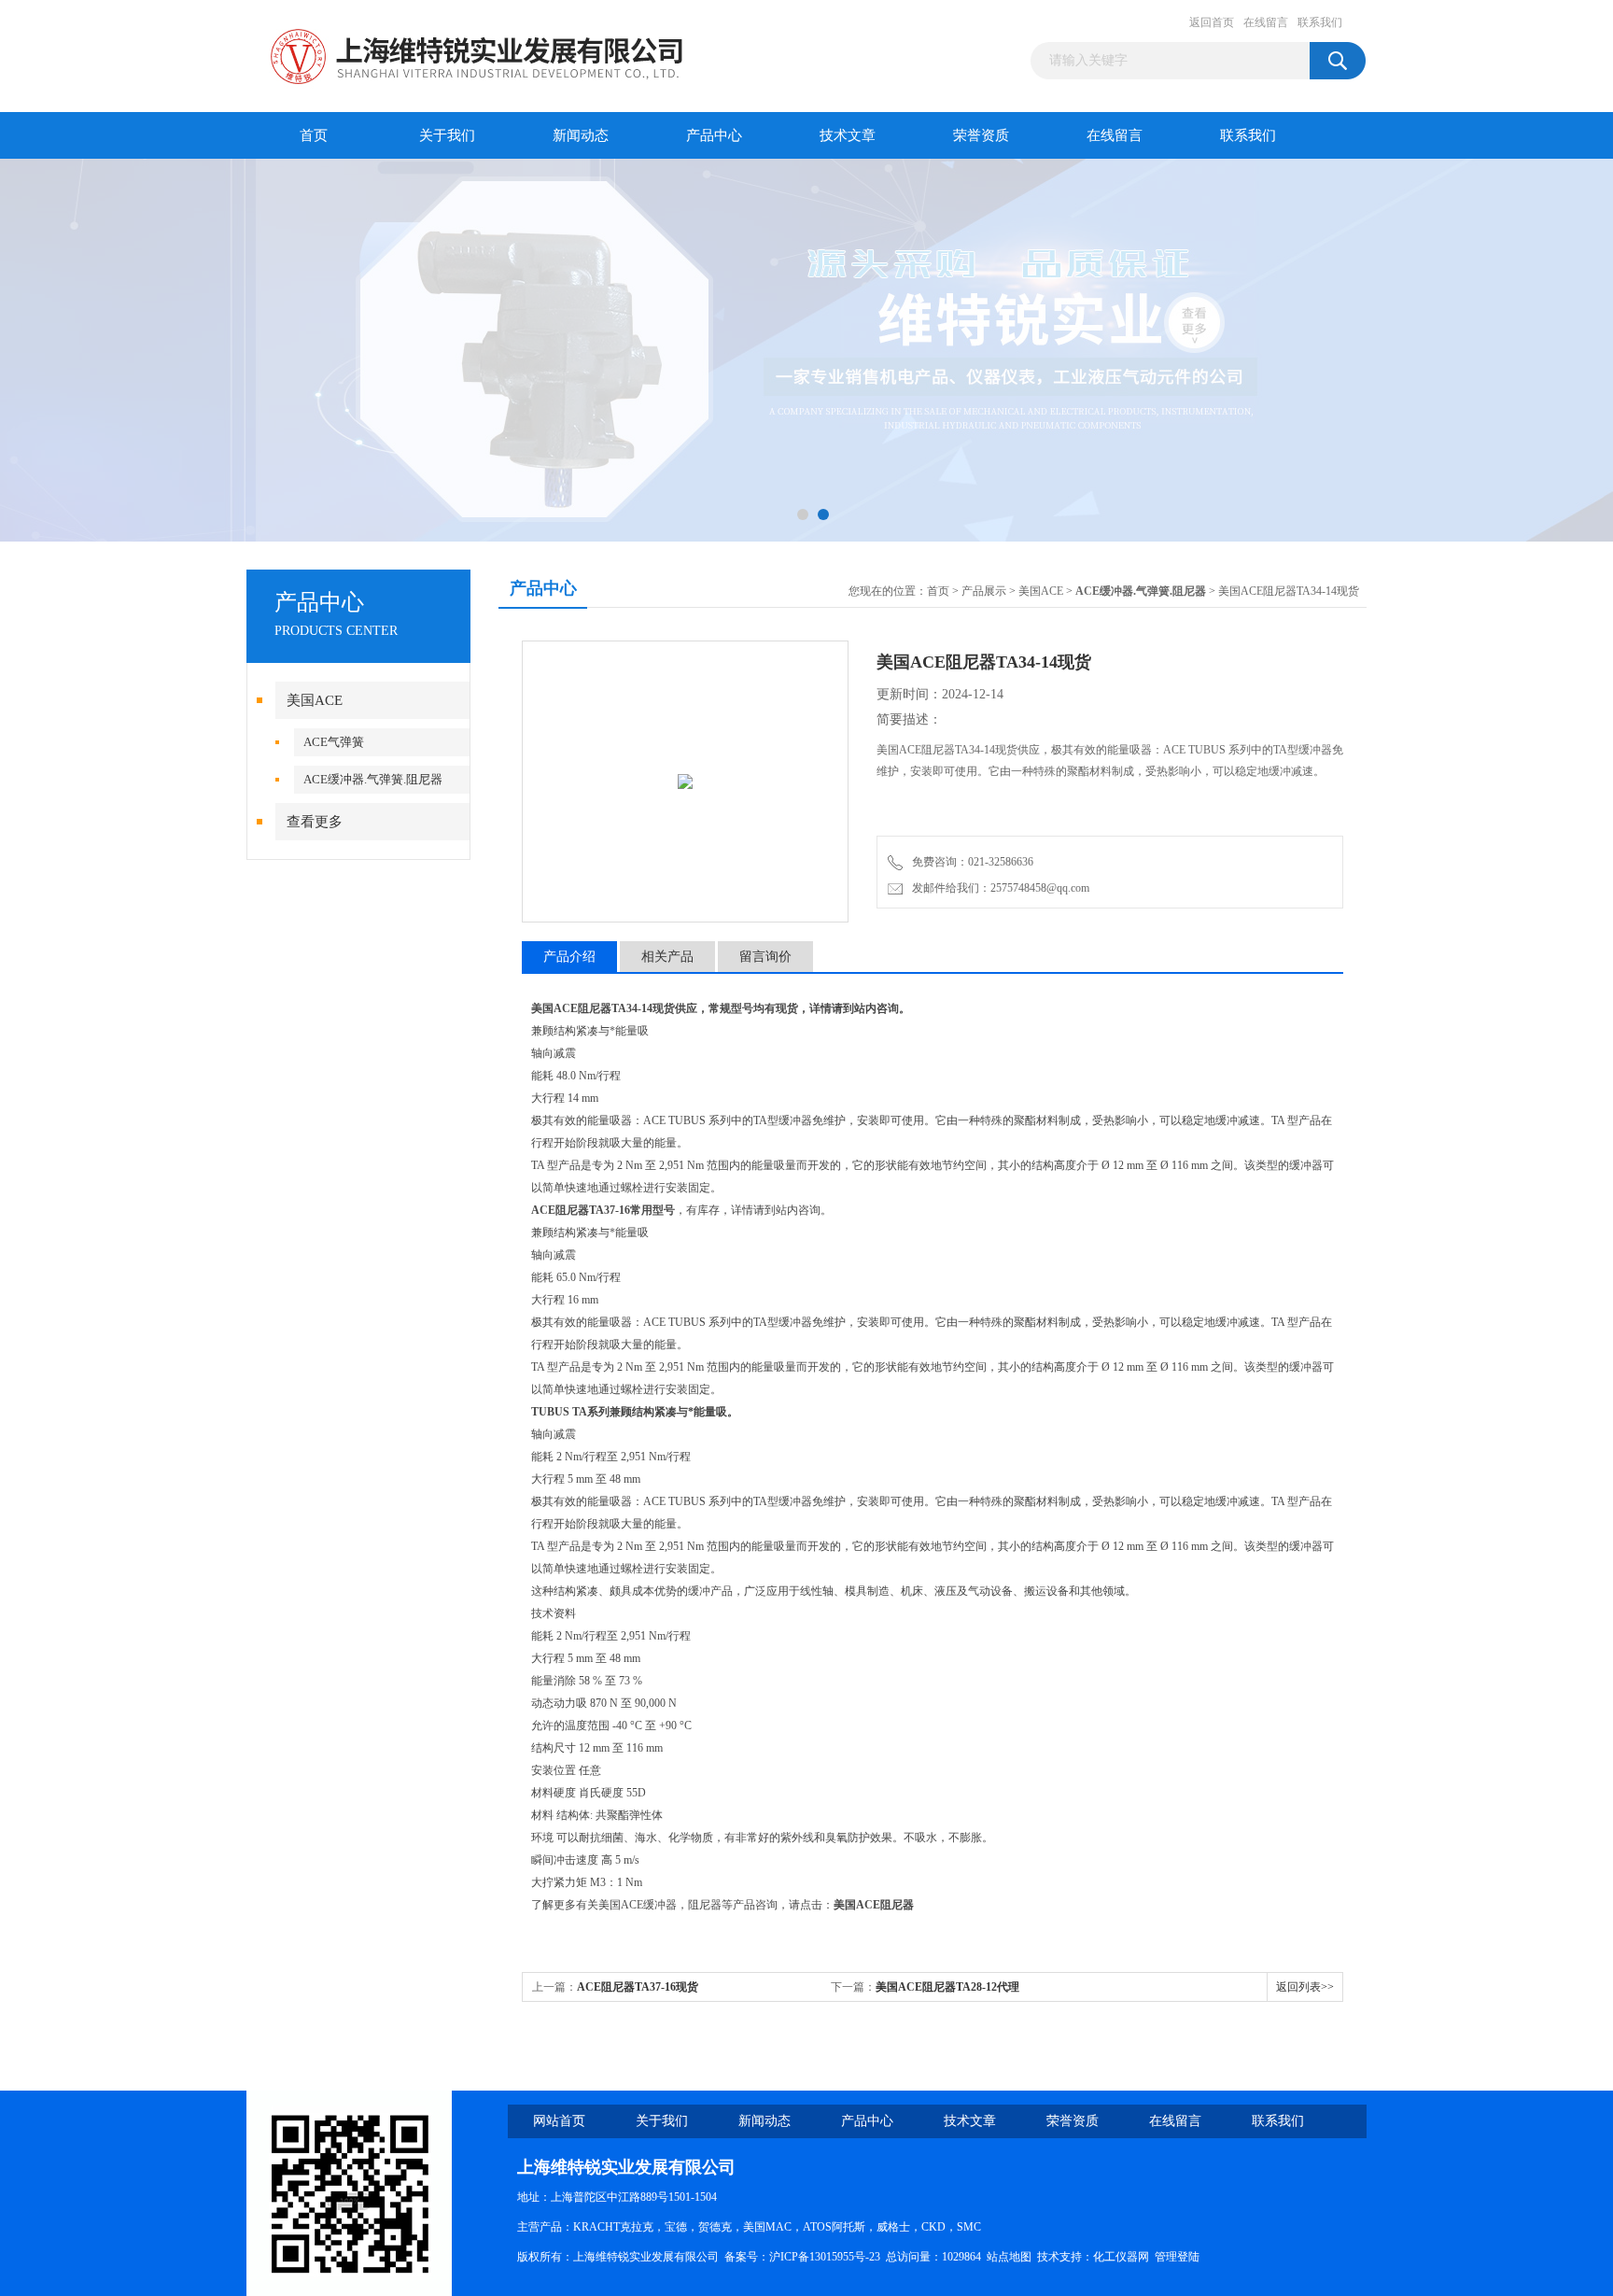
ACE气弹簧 (334, 742)
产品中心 (714, 135)
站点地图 (1009, 2257)
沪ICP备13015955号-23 (825, 2257)
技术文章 (848, 135)
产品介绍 (569, 957)
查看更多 (315, 822)
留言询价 (765, 957)
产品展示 (984, 591)
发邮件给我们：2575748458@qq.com (998, 888)
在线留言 (1266, 22)
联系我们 (1320, 22)
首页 (314, 135)
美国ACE (315, 700)
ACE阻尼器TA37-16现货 (638, 1987)
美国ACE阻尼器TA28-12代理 (947, 1987)
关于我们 (447, 135)
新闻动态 (581, 135)
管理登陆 (1177, 2257)
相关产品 (667, 957)
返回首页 (1212, 22)
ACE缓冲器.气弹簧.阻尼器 (373, 779)
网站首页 (559, 2121)
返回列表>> (1305, 1987)
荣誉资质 (981, 135)
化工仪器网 (1121, 2257)
